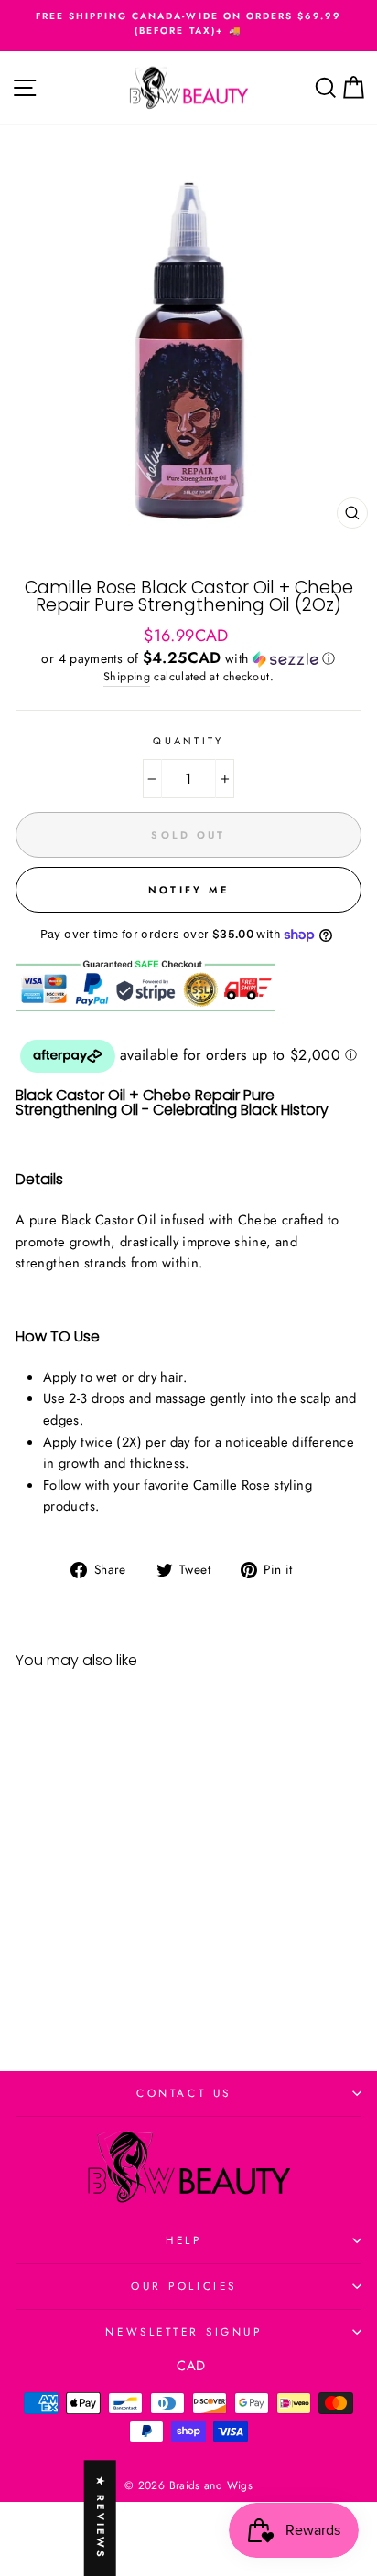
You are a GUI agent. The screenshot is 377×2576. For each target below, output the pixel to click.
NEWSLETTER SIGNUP (183, 2331)
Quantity (188, 741)
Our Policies (183, 2286)
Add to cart (81, 1975)
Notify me (189, 890)
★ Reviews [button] (101, 2518)
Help (183, 2240)
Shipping (127, 677)
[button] (188, 658)
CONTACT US (183, 2093)
